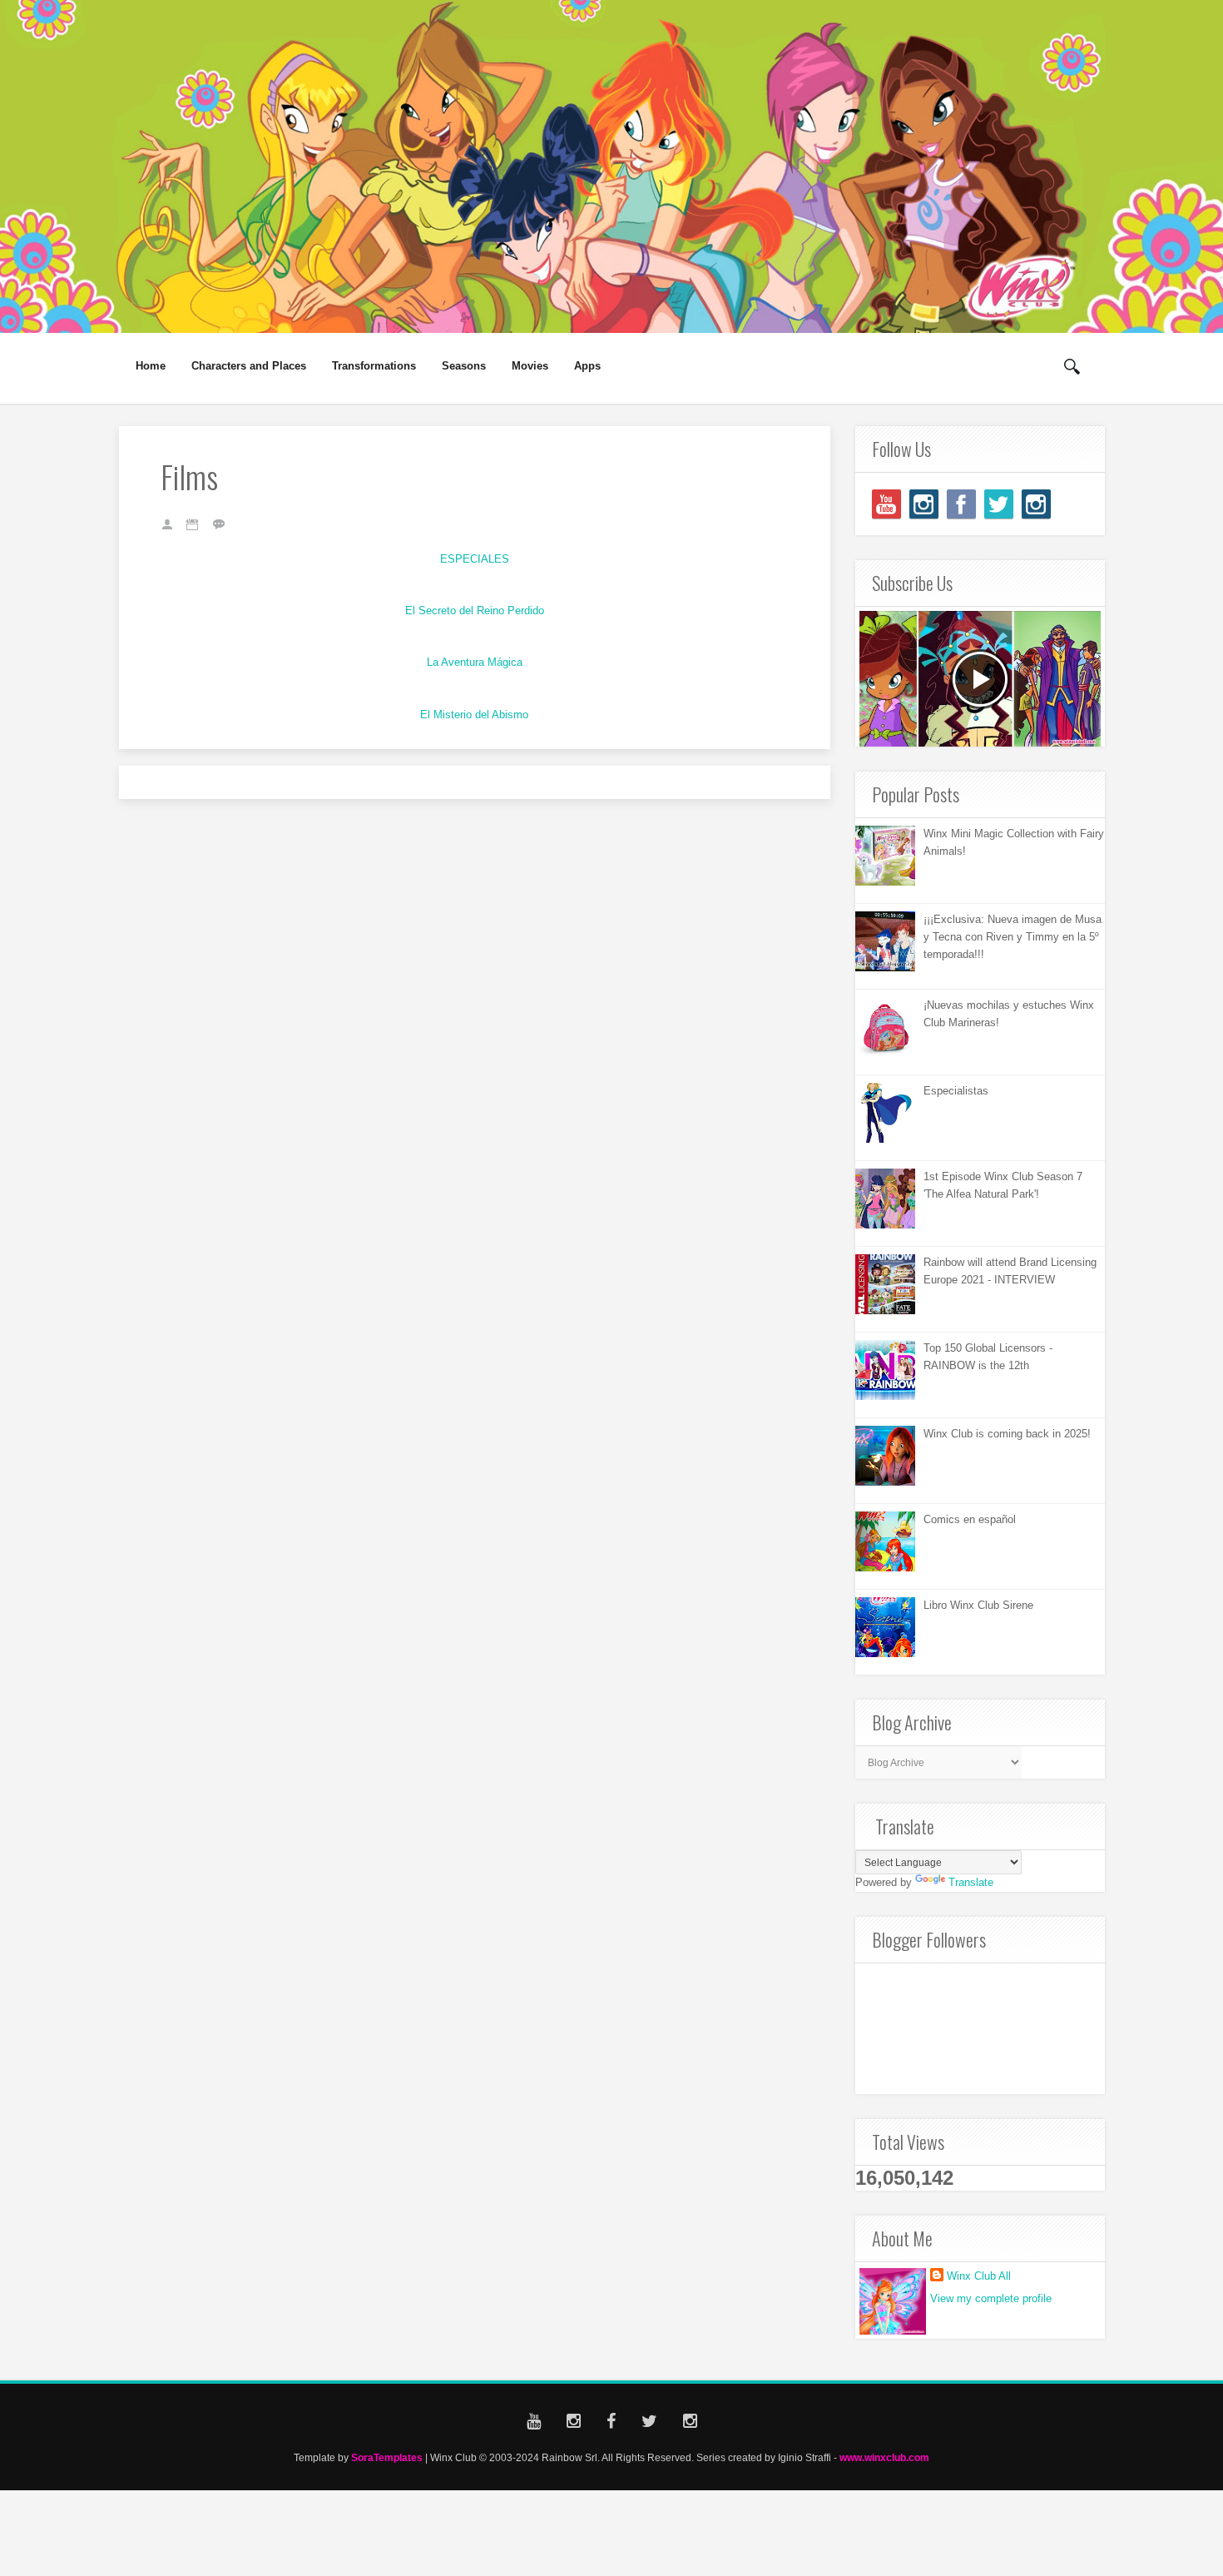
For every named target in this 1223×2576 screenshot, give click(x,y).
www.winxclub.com (884, 2457)
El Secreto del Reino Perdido (475, 610)
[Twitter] (999, 504)
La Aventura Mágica (475, 662)
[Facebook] (961, 504)
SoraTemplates (387, 2457)
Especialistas (956, 1091)
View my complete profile (991, 2298)
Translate (971, 1882)
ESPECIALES (475, 559)
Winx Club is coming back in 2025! (1007, 1434)
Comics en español (970, 1519)
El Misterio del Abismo (474, 715)
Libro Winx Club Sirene (978, 1605)
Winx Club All (979, 2276)
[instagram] (924, 504)
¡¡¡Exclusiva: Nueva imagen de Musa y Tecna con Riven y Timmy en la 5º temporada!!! (1013, 937)
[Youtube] (886, 504)
